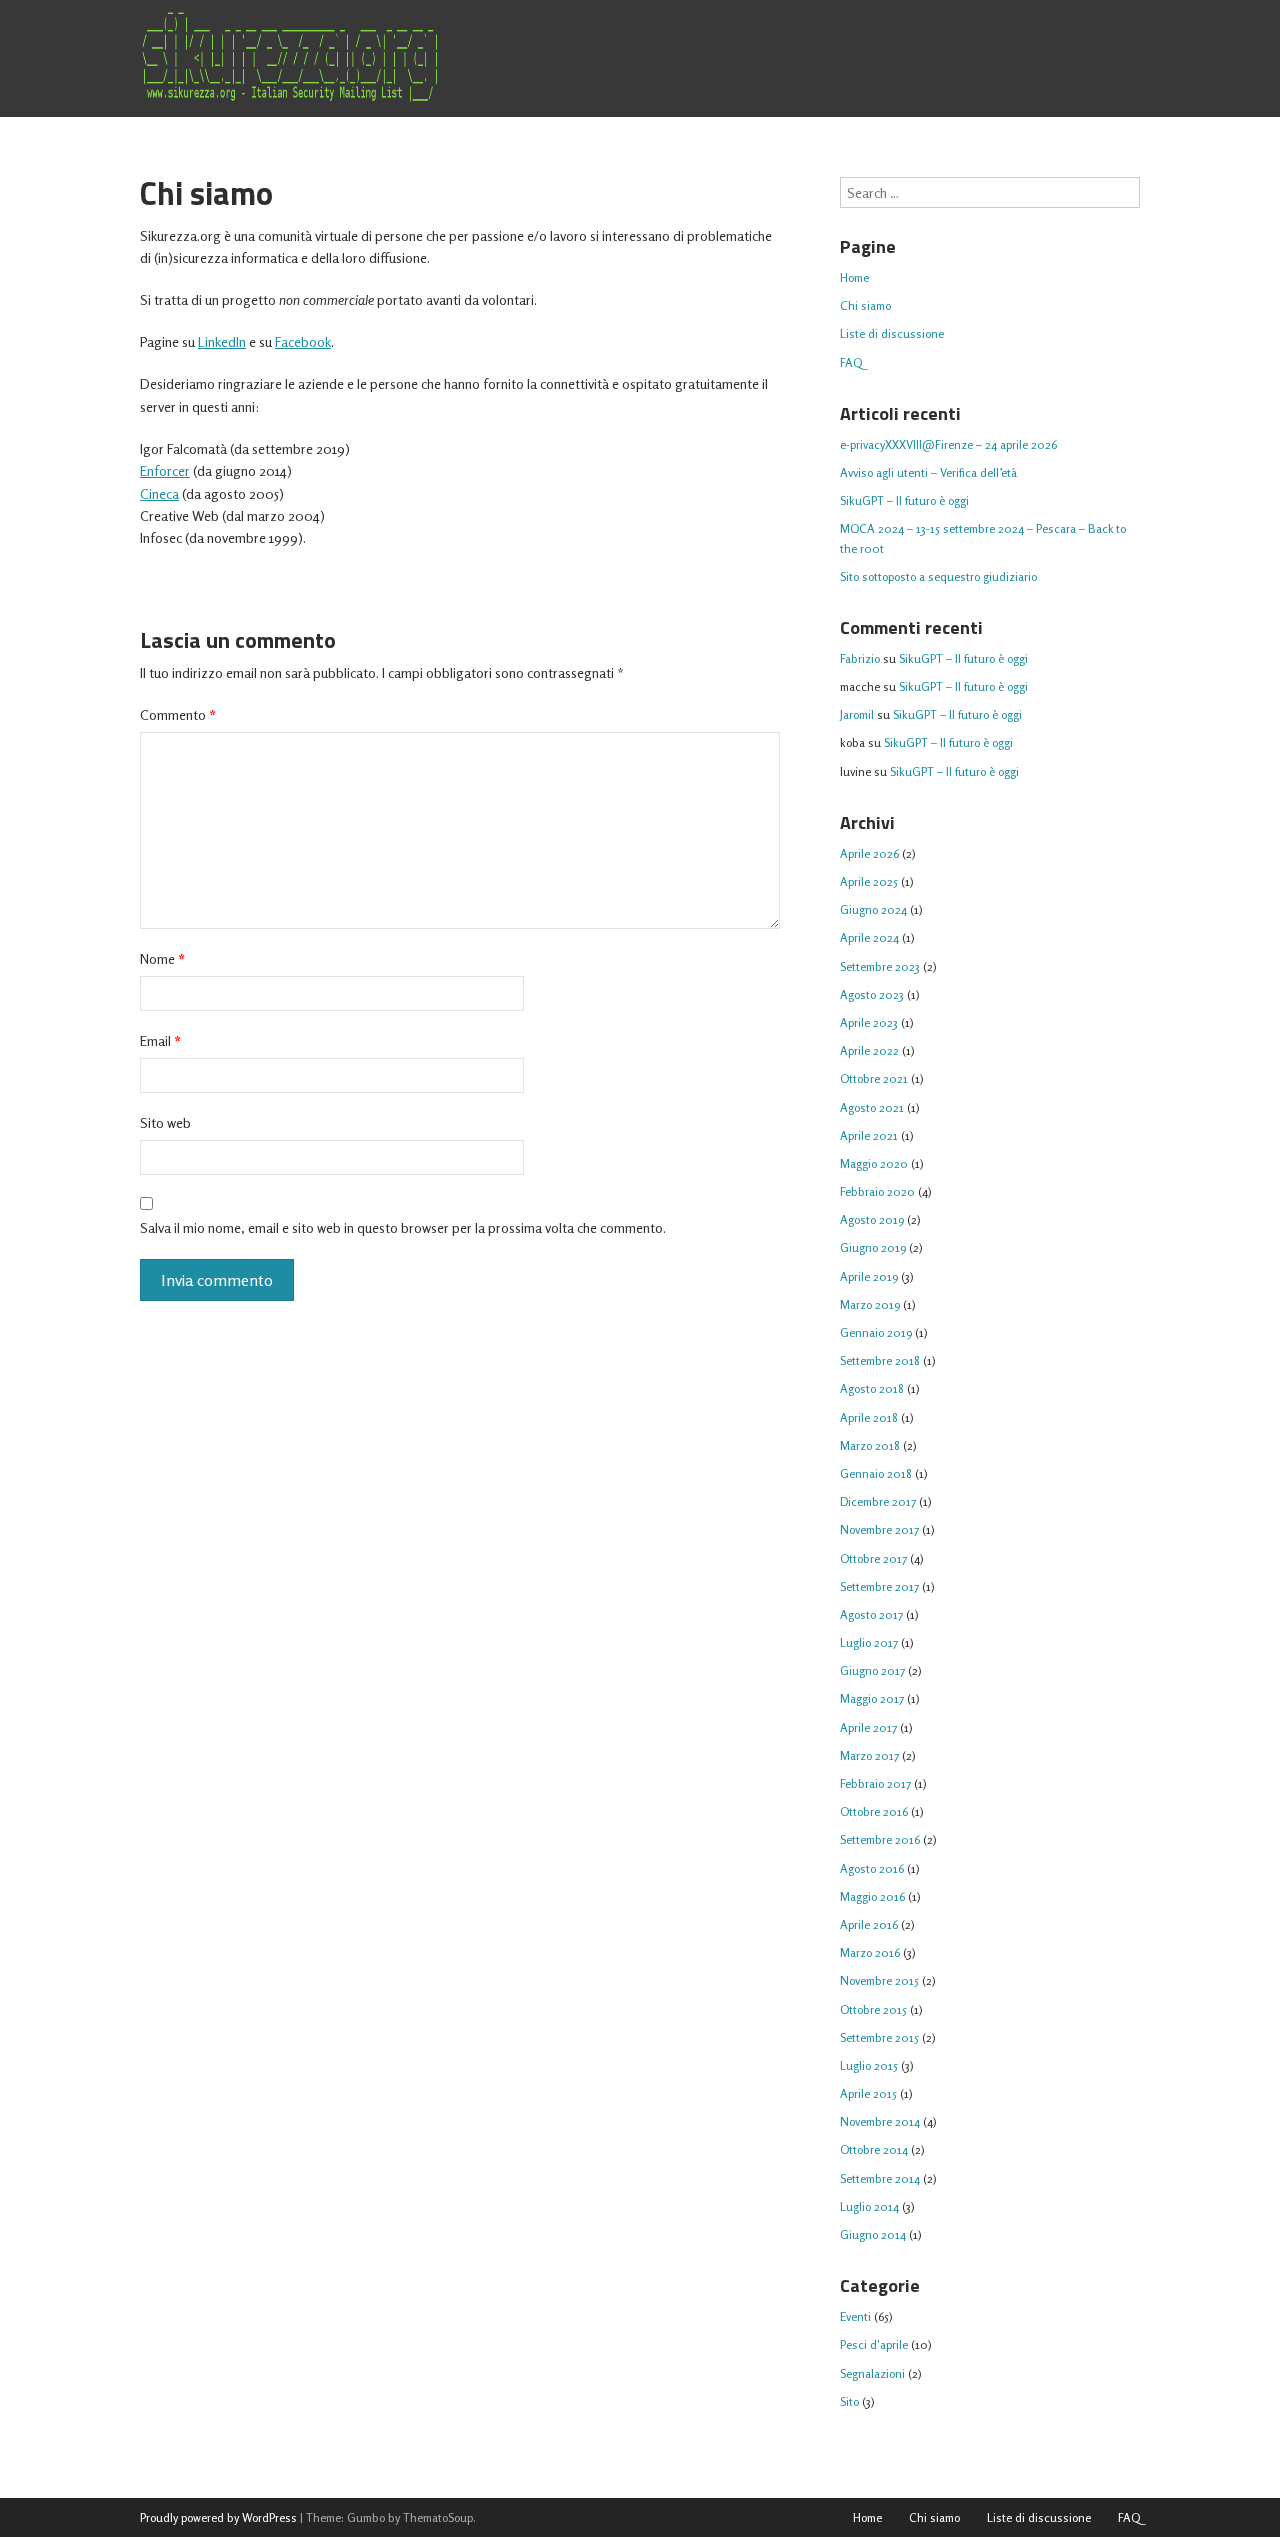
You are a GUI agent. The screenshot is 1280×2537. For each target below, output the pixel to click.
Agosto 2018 (872, 1388)
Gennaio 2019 (876, 1332)
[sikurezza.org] (290, 57)
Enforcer (165, 470)
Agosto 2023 (872, 994)
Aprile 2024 (869, 937)
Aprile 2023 (869, 1022)
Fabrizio (860, 658)
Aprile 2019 (869, 1276)
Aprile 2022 (869, 1050)
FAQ (851, 362)
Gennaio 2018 (876, 1473)
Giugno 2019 (873, 1247)
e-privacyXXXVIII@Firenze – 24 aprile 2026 (948, 444)
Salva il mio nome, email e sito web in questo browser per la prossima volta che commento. (403, 1227)
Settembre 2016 (880, 1839)
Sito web (165, 1122)
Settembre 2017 (879, 1586)
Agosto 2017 (871, 1614)
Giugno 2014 (873, 2234)
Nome (162, 958)
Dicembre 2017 (878, 1501)
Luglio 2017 (869, 1642)
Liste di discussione (892, 333)
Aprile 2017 (868, 1727)
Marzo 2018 (870, 1445)
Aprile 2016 (869, 1924)
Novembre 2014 (880, 2121)
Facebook (303, 341)
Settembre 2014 (880, 2178)
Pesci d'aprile (874, 2344)
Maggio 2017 (872, 1698)
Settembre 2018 (880, 1360)
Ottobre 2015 (873, 2009)
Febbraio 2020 (877, 1191)
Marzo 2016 (870, 1952)
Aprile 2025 (869, 881)
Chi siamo (865, 305)
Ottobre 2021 (874, 1078)
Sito (849, 2401)
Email (160, 1040)
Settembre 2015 (879, 2037)
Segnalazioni (872, 2373)
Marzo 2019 (870, 1304)
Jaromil (857, 714)
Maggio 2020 (874, 1163)
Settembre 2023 (880, 966)
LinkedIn (222, 341)
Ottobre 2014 (874, 2149)
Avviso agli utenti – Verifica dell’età (928, 472)
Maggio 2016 (872, 1896)
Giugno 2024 (873, 909)
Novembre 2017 (879, 1529)
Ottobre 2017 (873, 1558)
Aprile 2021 (869, 1135)
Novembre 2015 (879, 1980)
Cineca (159, 493)
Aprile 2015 (868, 2093)
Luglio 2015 (869, 2065)
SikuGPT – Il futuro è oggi (904, 500)
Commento (178, 714)
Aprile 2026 (869, 853)
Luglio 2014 (869, 2206)
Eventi (855, 2316)
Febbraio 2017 (875, 1783)
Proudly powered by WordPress (218, 2517)
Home (854, 277)
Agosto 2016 (872, 1868)
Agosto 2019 (872, 1219)
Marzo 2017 (869, 1755)
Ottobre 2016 (874, 1811)
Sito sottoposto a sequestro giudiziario (938, 576)
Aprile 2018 (869, 1417)
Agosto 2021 (872, 1107)
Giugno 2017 (872, 1670)
